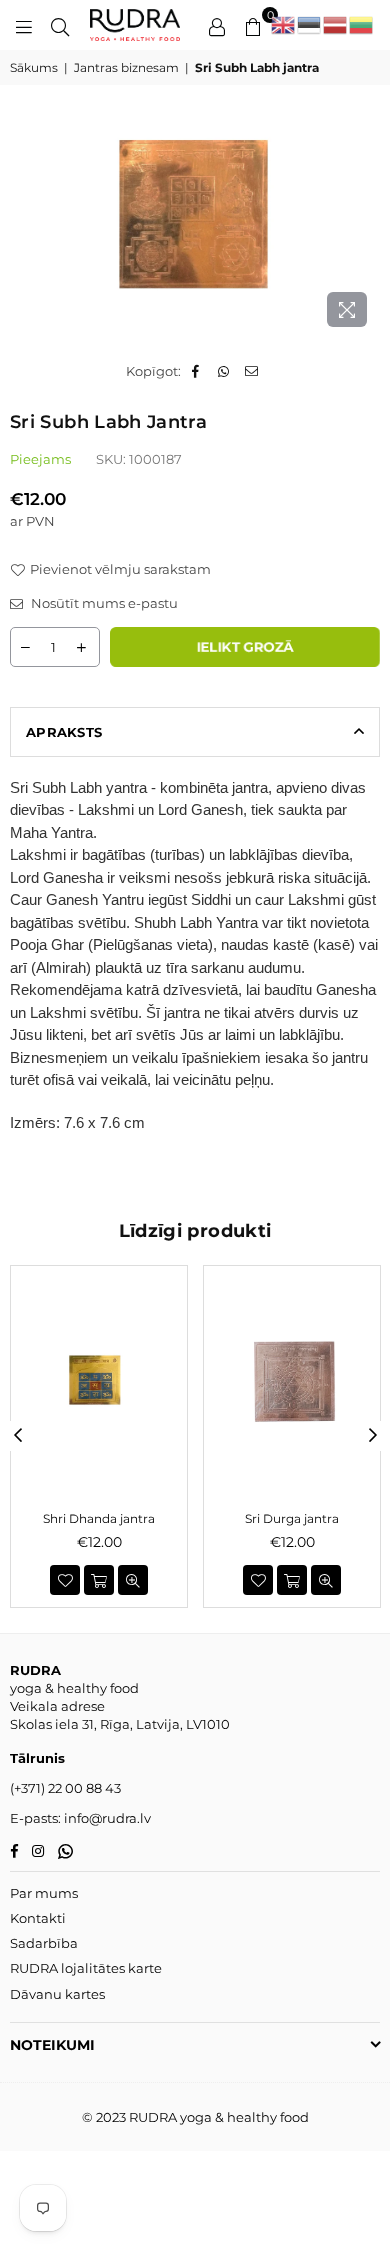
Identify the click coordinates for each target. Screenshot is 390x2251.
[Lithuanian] (362, 25)
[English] (284, 25)
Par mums (44, 1893)
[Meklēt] (60, 25)
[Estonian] (310, 25)
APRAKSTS (64, 732)
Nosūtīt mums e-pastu (103, 603)
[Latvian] (336, 25)
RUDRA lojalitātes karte (86, 1968)
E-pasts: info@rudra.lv (80, 1818)
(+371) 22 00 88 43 (65, 1788)
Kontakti (38, 1918)
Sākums (34, 67)
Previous (18, 1436)
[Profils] (217, 25)
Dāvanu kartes (57, 1994)
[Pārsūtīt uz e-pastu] (252, 371)
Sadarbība (44, 1943)
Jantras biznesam (126, 67)
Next (373, 1436)
